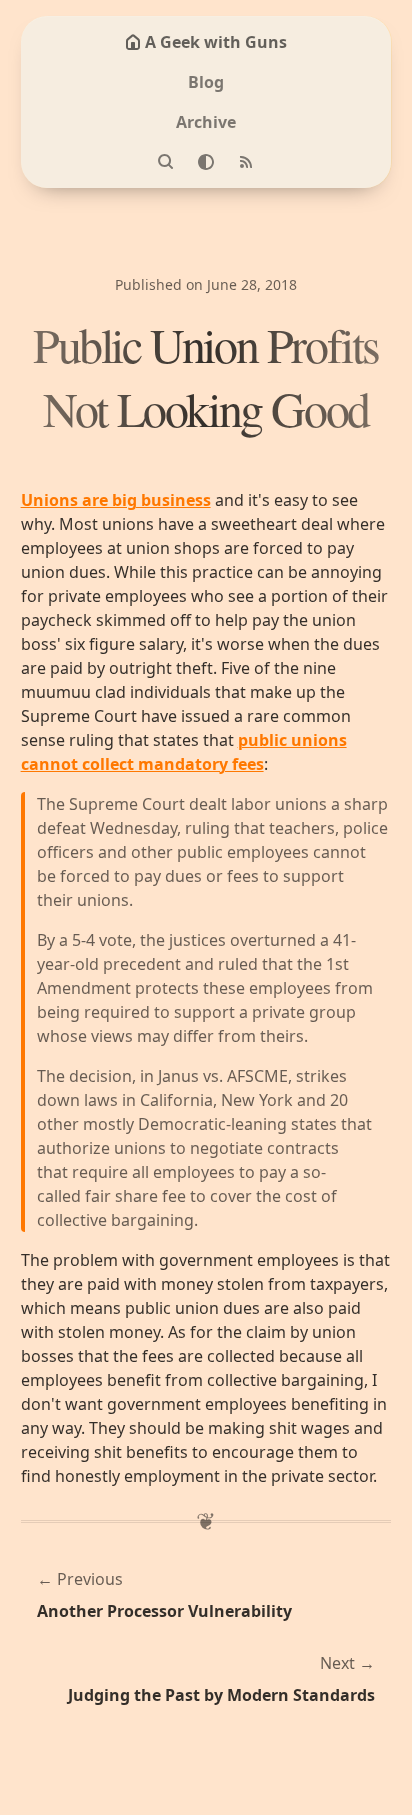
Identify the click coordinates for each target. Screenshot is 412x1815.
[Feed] (246, 162)
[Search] (166, 162)
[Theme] (206, 162)
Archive (206, 122)
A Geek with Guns (216, 42)
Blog (206, 82)
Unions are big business (116, 500)
